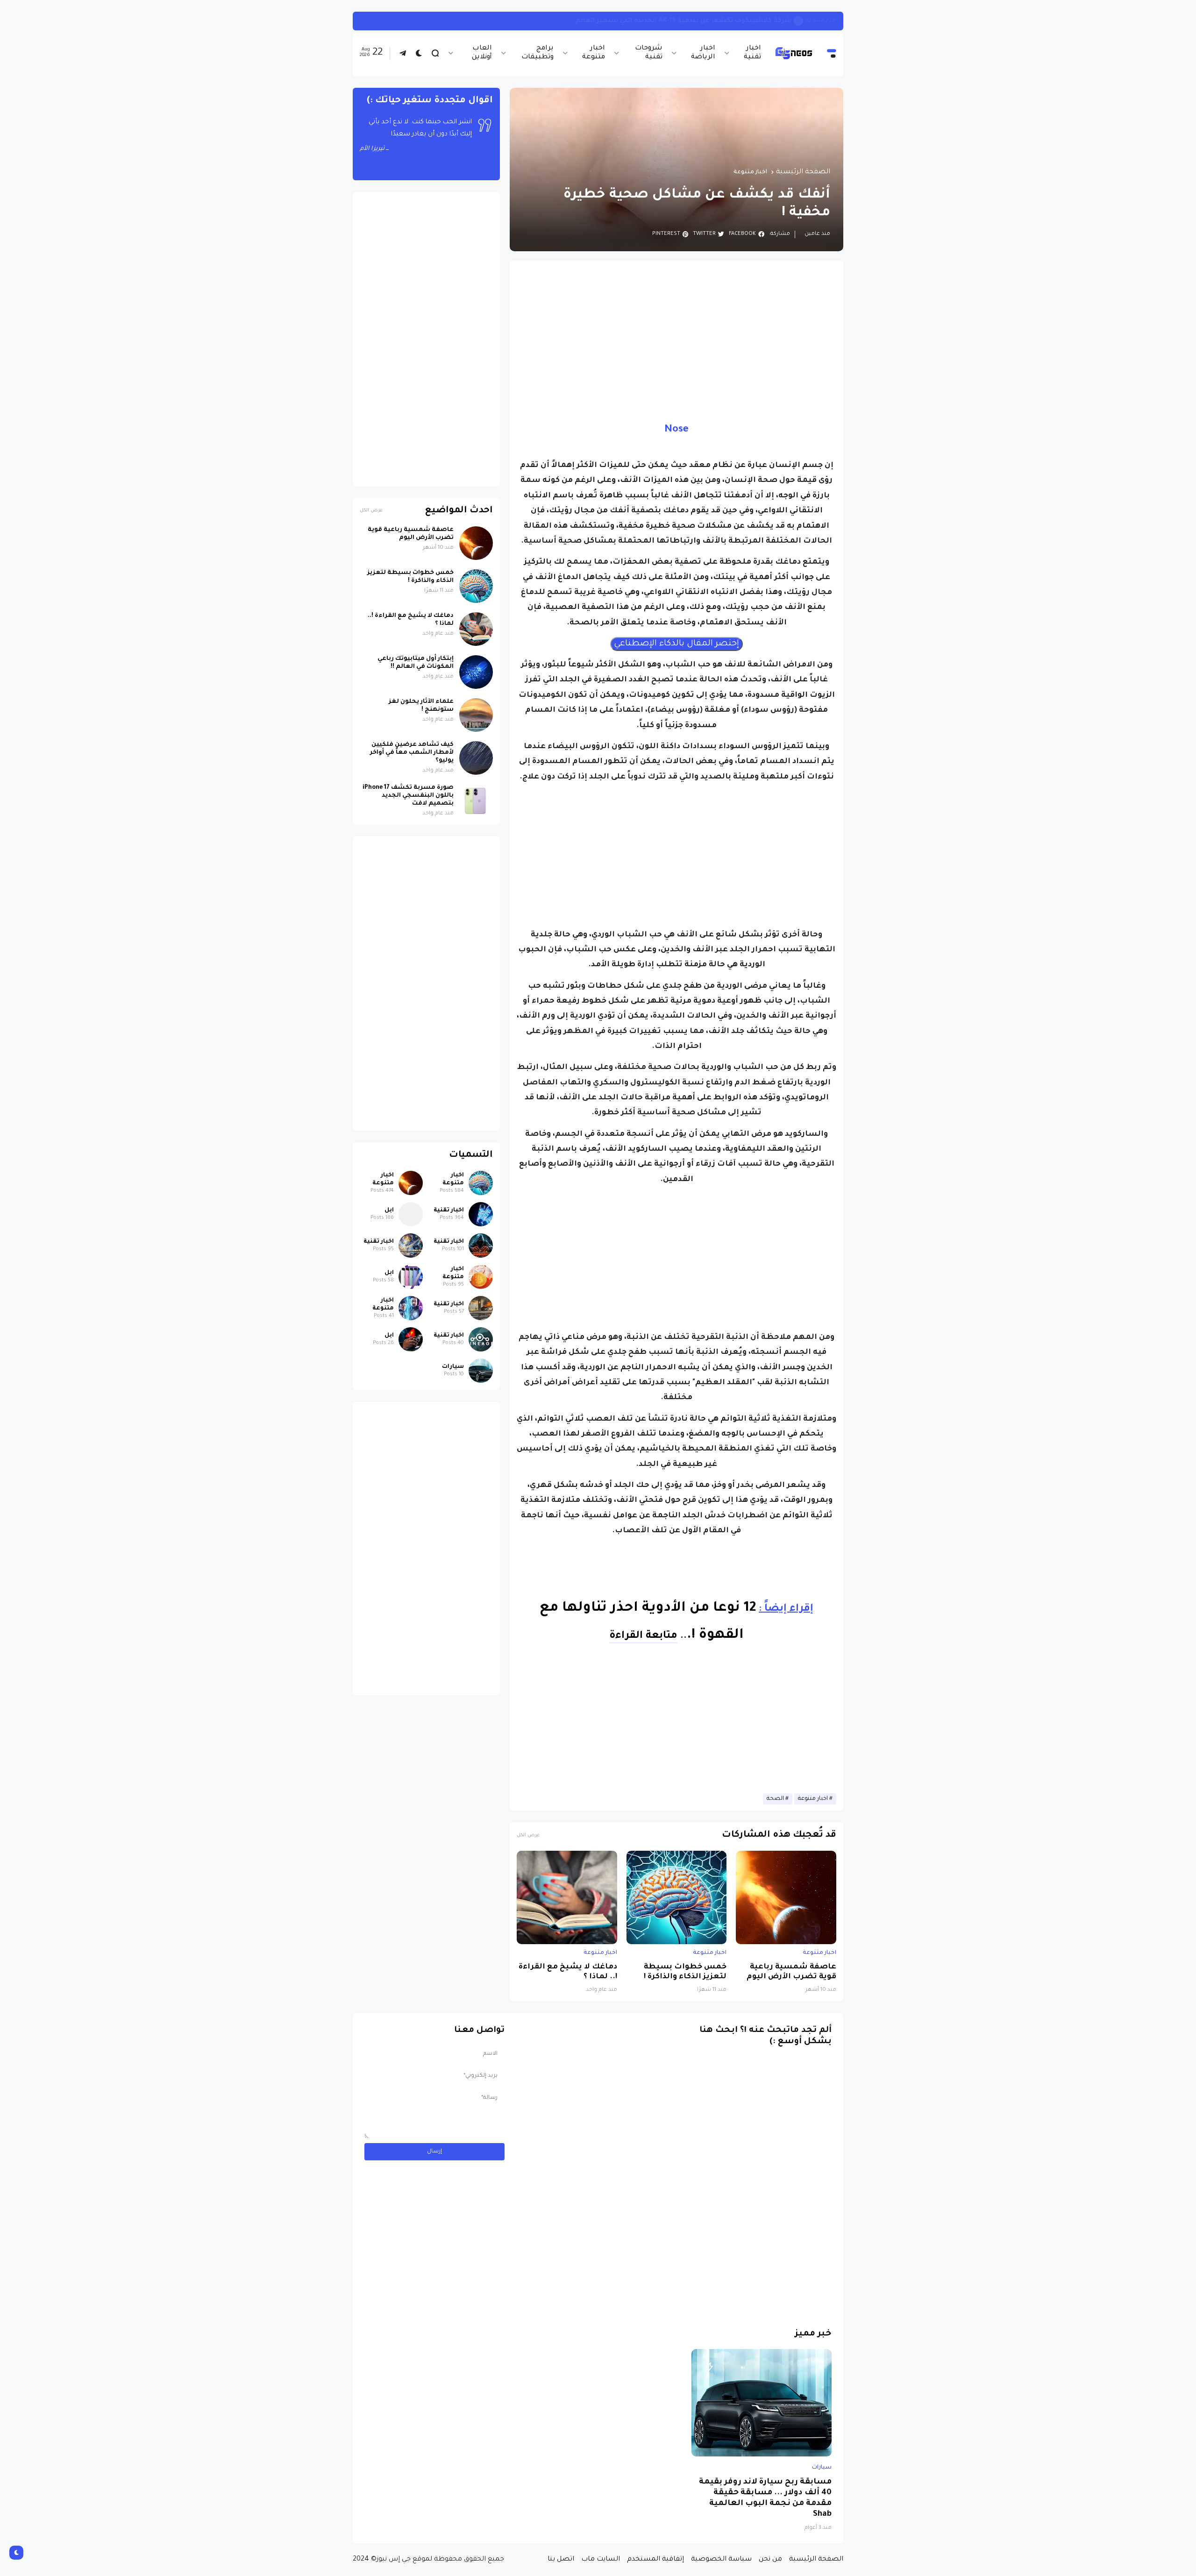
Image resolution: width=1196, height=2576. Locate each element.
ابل (389, 1210)
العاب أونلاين (482, 53)
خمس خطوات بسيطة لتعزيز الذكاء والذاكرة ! (685, 1972)
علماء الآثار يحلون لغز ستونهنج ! (421, 706)
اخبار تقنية (752, 53)
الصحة (775, 1799)
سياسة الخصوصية (721, 2560)
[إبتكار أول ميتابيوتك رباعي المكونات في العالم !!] (476, 672)
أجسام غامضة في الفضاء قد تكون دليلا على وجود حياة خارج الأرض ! (687, 21)
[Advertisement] (676, 333)
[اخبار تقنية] (481, 1214)
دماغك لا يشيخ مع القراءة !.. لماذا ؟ (568, 1972)
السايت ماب (601, 2560)
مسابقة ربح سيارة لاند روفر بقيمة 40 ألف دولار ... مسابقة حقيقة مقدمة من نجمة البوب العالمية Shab (765, 2498)
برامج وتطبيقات (537, 53)
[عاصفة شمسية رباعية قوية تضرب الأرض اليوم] (786, 1897)
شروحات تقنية (649, 53)
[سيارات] (481, 1371)
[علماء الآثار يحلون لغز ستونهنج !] (476, 715)
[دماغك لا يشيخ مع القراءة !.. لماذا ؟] (567, 1897)
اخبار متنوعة (594, 53)
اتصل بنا (561, 2560)
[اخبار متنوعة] (481, 1183)
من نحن (770, 2560)
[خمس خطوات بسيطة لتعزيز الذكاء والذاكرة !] (677, 1897)
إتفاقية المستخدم (655, 2560)
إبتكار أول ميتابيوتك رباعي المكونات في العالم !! (416, 663)
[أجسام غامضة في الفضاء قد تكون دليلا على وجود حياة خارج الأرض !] (798, 21)
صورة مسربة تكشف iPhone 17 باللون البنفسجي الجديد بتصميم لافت (408, 796)
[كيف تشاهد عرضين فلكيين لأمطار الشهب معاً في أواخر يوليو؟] (476, 758)
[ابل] (411, 1214)
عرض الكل (528, 1836)
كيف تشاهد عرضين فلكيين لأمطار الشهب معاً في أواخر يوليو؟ (412, 753)
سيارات (453, 1367)
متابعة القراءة (643, 1636)
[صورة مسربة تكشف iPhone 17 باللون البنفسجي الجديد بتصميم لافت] (476, 801)
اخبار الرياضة (703, 53)
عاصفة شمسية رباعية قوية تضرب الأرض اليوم (791, 1972)
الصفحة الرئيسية (803, 172)
